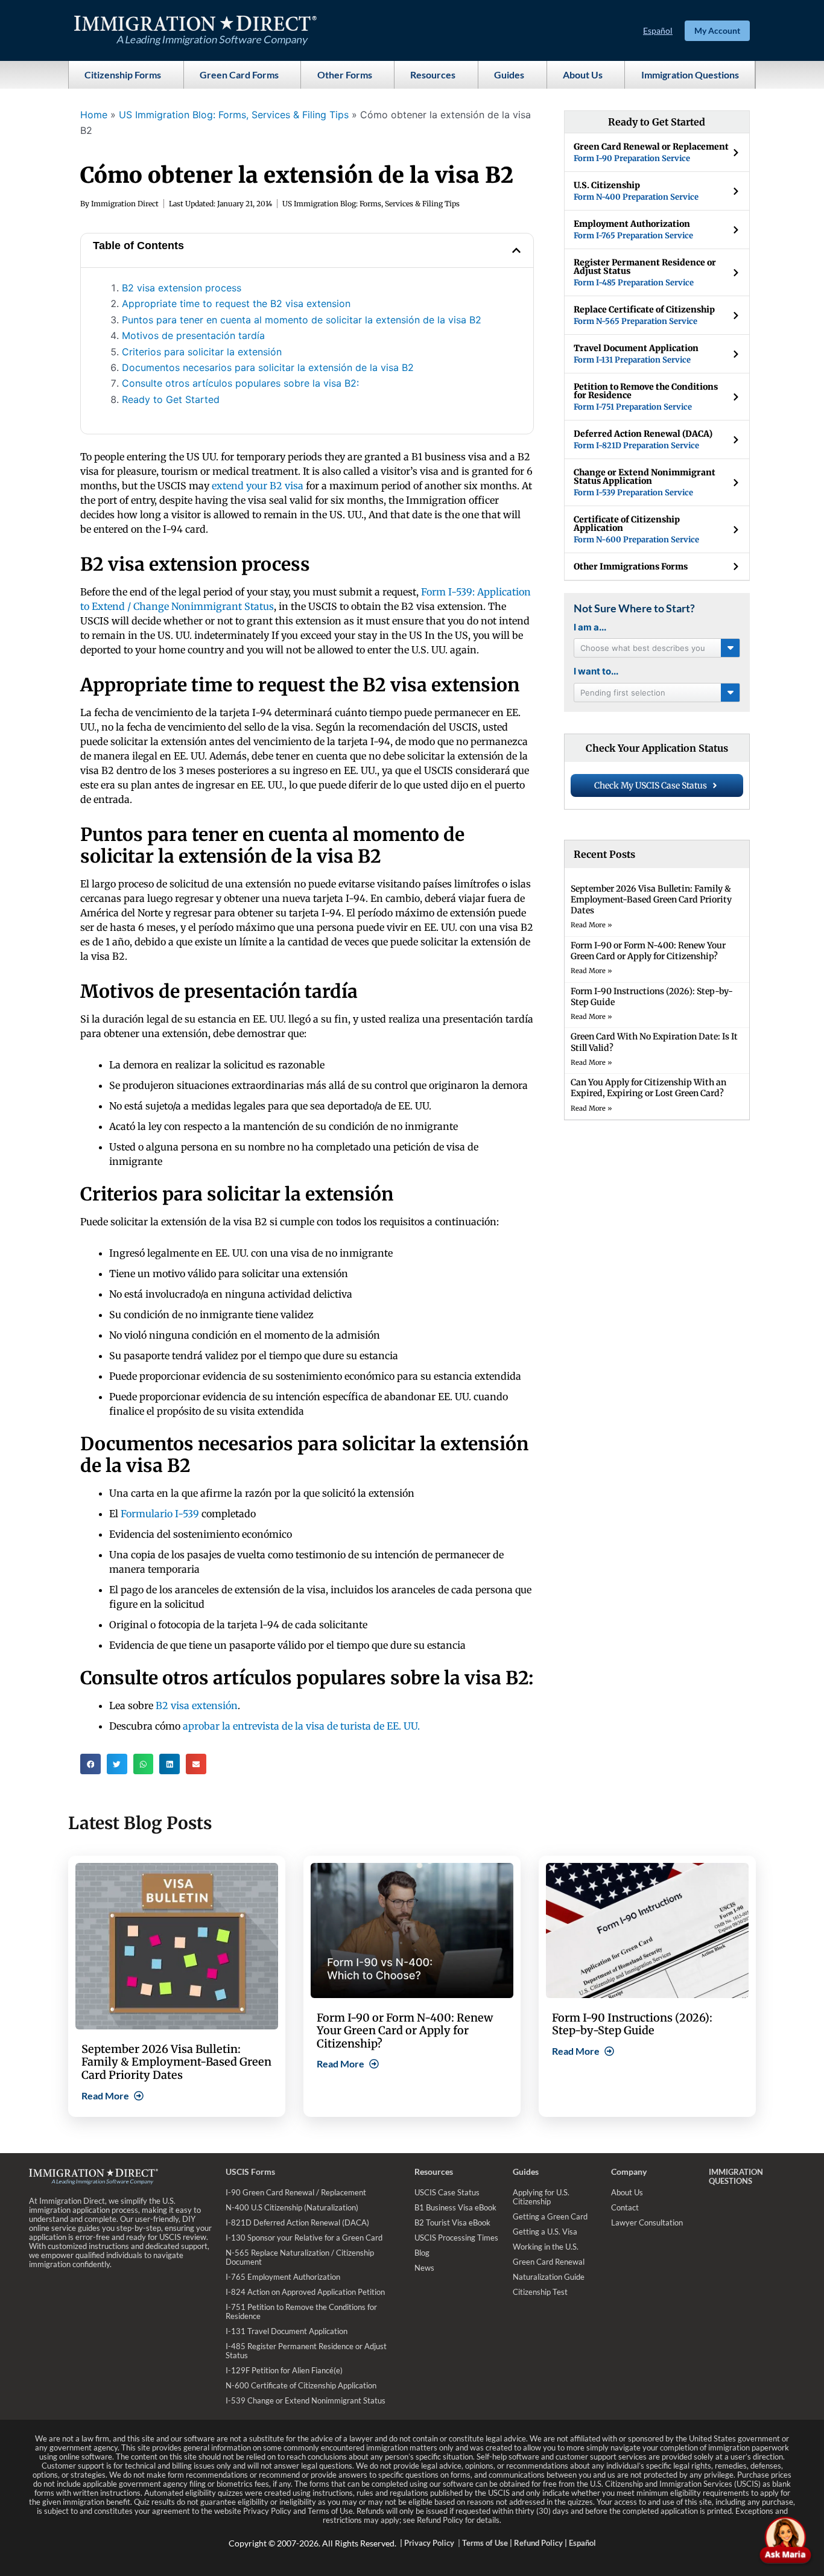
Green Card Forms (239, 75)
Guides (509, 75)
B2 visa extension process (182, 288)
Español (658, 30)
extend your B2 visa (258, 486)
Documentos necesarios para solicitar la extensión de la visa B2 (268, 367)
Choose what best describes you (643, 648)
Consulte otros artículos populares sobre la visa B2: (240, 383)
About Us (583, 75)
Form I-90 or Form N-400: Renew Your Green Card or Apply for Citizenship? (648, 951)
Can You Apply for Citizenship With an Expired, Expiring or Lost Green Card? (648, 1088)
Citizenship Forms (123, 75)
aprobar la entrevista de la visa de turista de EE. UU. (301, 1726)
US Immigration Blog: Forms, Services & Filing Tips (234, 115)
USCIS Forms (250, 2172)
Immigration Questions (690, 75)
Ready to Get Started (171, 399)
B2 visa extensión (197, 1705)
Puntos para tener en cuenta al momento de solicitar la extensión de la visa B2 (302, 320)
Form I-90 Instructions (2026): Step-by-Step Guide (632, 2024)
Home (94, 115)
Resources (433, 75)
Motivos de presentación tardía (193, 335)
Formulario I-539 (160, 1514)
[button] (516, 250)
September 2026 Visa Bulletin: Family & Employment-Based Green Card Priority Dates (651, 899)
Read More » (591, 925)
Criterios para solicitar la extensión (202, 352)
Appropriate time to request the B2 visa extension (236, 303)
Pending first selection (623, 693)
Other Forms (345, 75)
